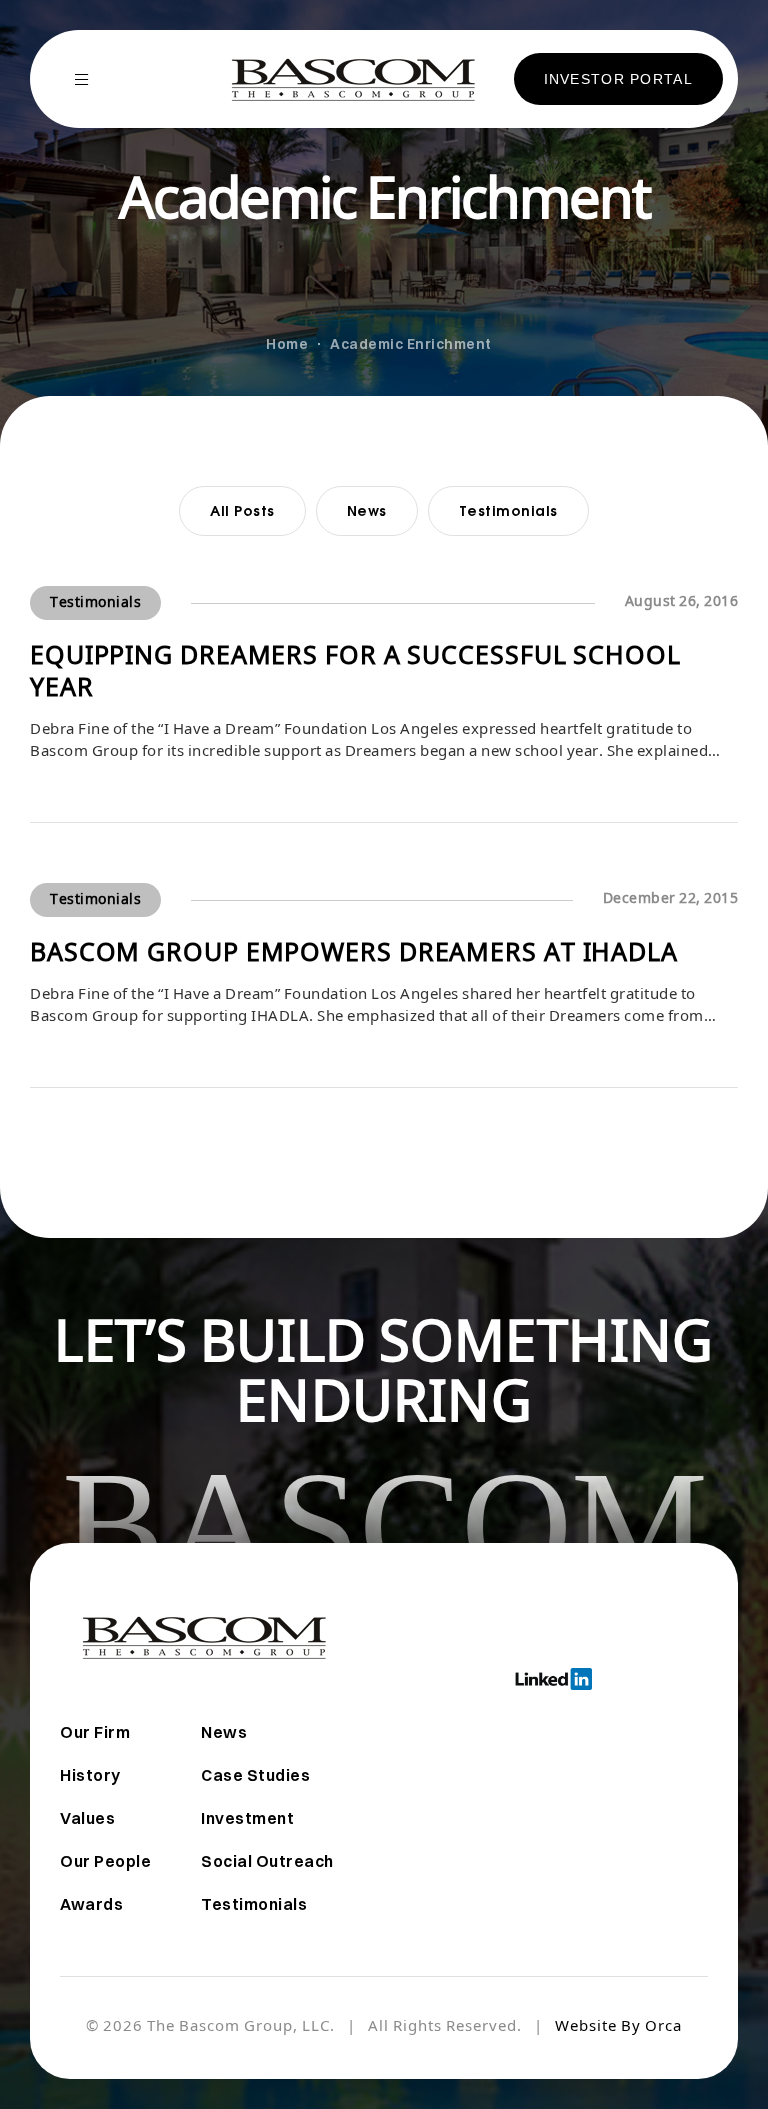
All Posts (242, 510)
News (367, 510)
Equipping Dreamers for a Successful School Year (355, 674)
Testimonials (508, 510)
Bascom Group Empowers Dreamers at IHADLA (354, 955)
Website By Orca (618, 2027)
